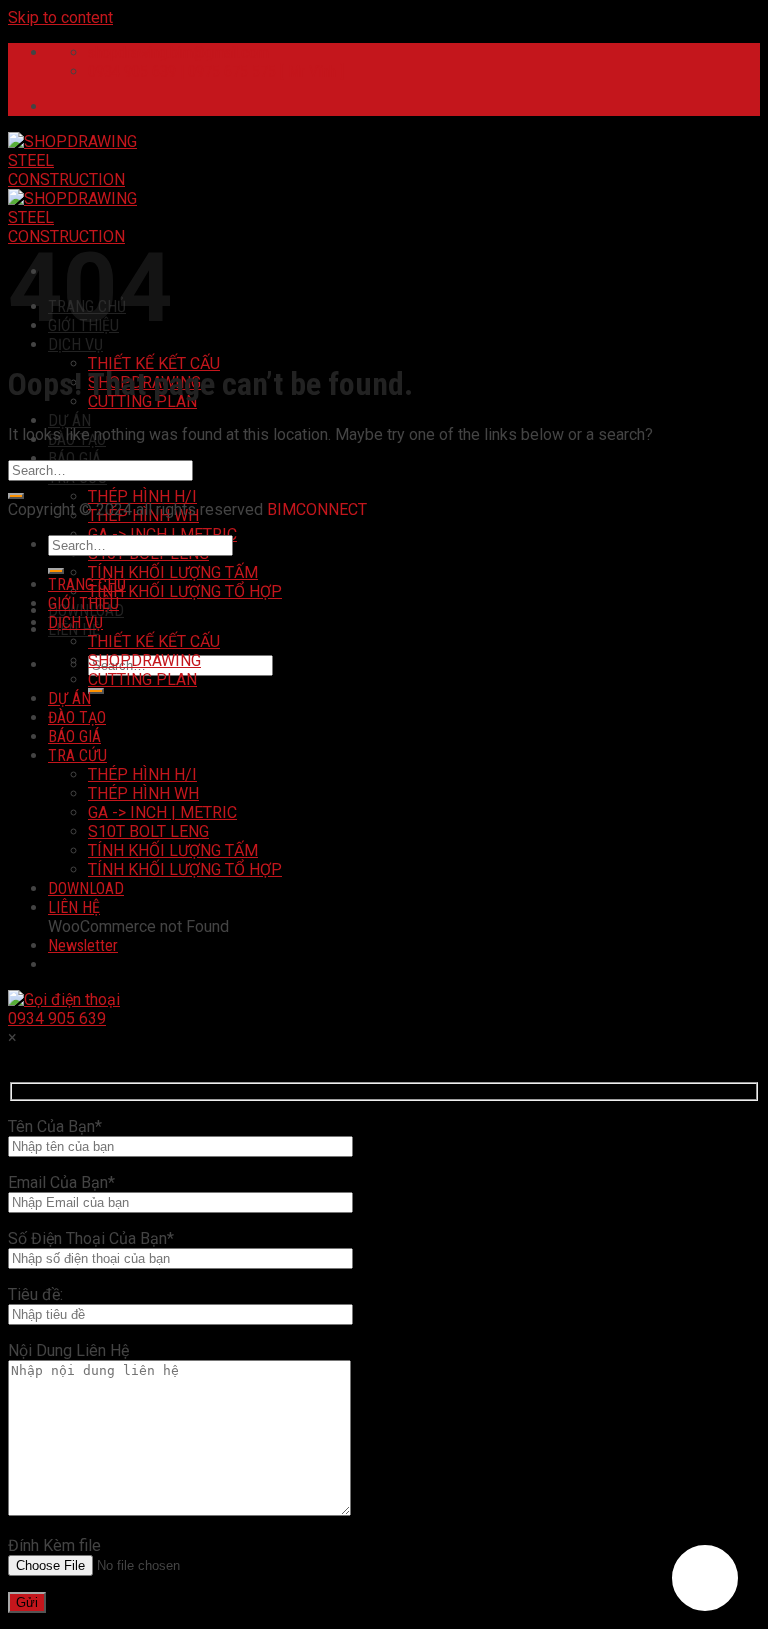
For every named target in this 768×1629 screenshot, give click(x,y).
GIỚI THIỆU (83, 603)
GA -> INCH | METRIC (162, 812)
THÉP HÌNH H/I (142, 496)
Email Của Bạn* (61, 1182)
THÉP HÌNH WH (143, 793)
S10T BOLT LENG (148, 831)
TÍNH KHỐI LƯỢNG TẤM (173, 572)
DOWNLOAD (86, 888)
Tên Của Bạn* (55, 1126)
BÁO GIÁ (74, 458)
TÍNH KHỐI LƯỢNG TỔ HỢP (185, 591)
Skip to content (60, 17)
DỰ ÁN (69, 420)
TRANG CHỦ (87, 584)
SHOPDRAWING (144, 660)
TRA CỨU (77, 755)
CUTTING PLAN (142, 679)
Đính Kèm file (54, 1545)
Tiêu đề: (35, 1294)
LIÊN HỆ (74, 907)
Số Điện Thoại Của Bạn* (91, 1238)
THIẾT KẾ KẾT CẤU (154, 363)
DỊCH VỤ (75, 344)
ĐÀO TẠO (77, 717)
